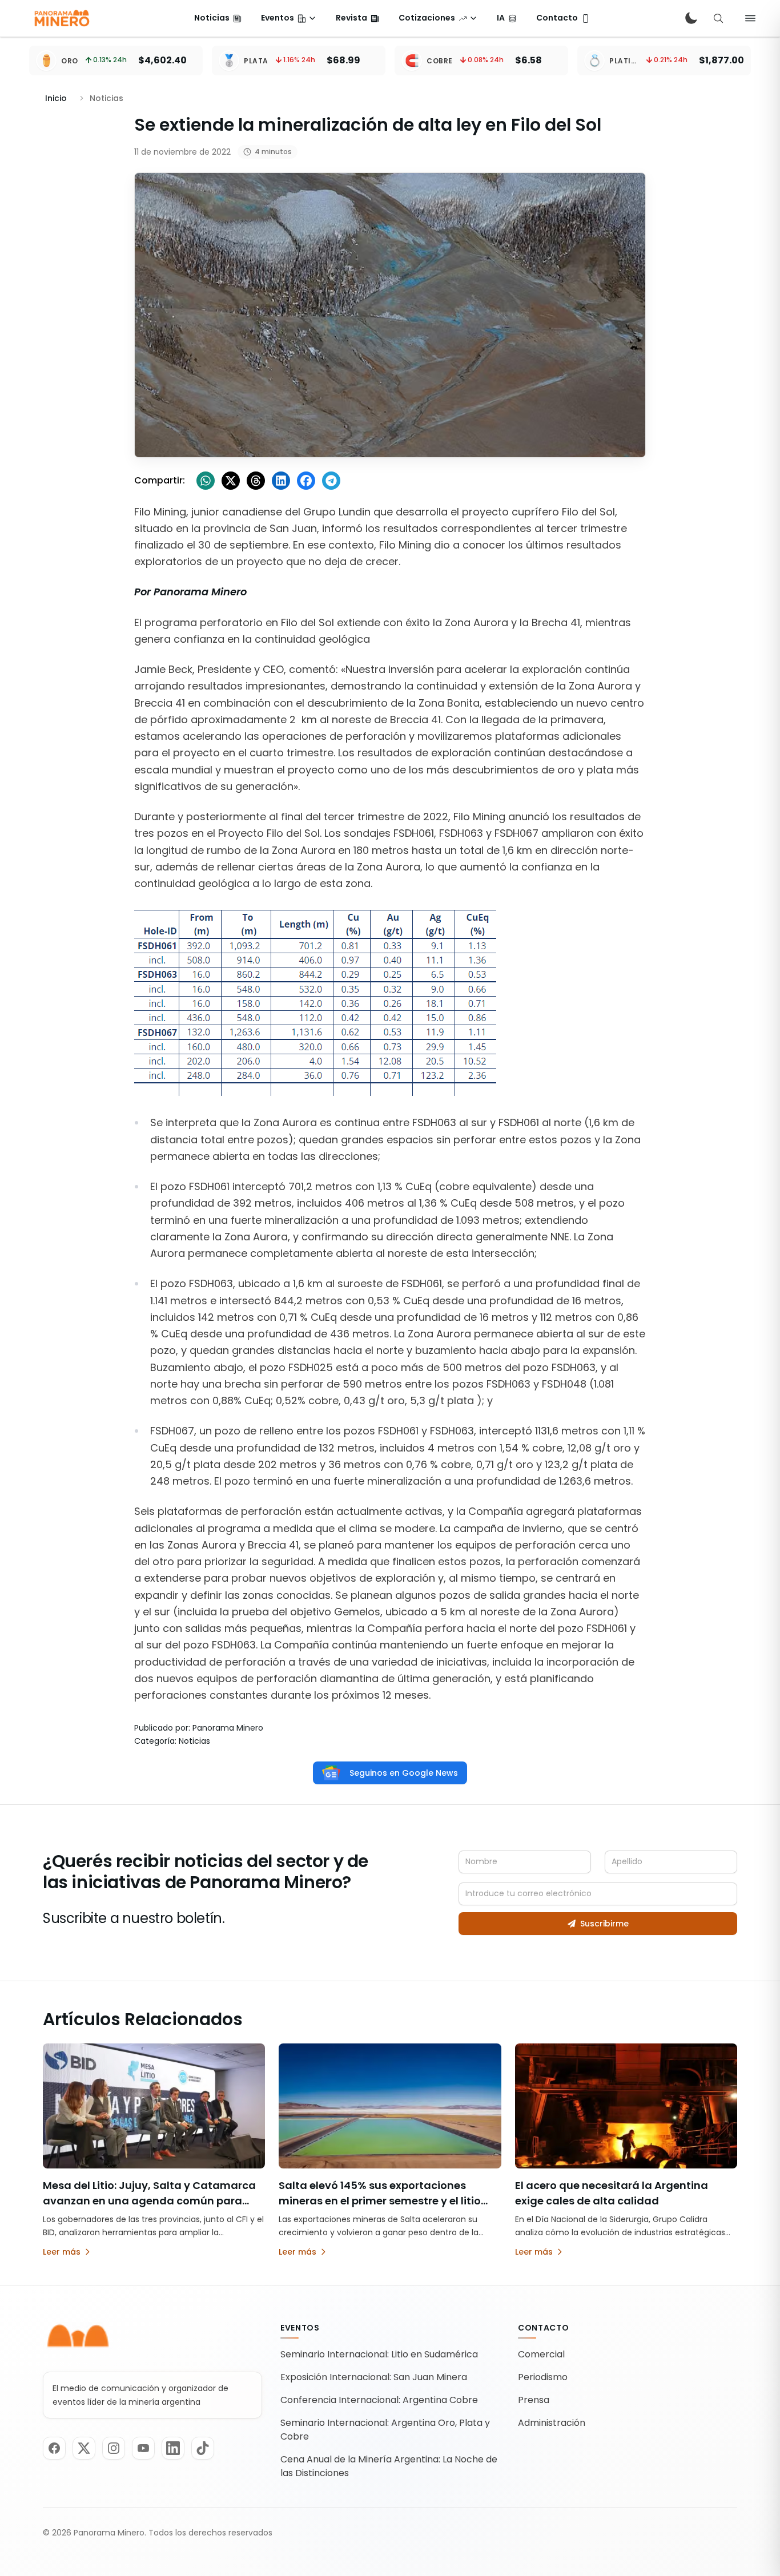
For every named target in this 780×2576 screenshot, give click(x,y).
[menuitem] (218, 18)
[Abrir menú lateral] (750, 18)
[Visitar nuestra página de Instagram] (114, 2448)
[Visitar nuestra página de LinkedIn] (173, 2448)
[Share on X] (231, 481)
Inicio (56, 98)
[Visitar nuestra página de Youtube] (143, 2448)
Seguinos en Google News (404, 1773)
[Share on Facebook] (306, 481)
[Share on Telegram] (331, 481)
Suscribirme (604, 1924)
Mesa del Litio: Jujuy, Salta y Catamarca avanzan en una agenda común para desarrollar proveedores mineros (149, 2201)
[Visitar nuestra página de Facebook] (54, 2448)
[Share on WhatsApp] (206, 481)
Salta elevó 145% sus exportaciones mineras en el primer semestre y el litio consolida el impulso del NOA (380, 2201)
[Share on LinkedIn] (281, 481)
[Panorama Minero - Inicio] (61, 18)
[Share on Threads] (256, 481)
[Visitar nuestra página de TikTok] (203, 2448)
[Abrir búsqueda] (718, 18)
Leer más (62, 2252)
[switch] (691, 18)
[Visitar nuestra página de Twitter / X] (84, 2448)
